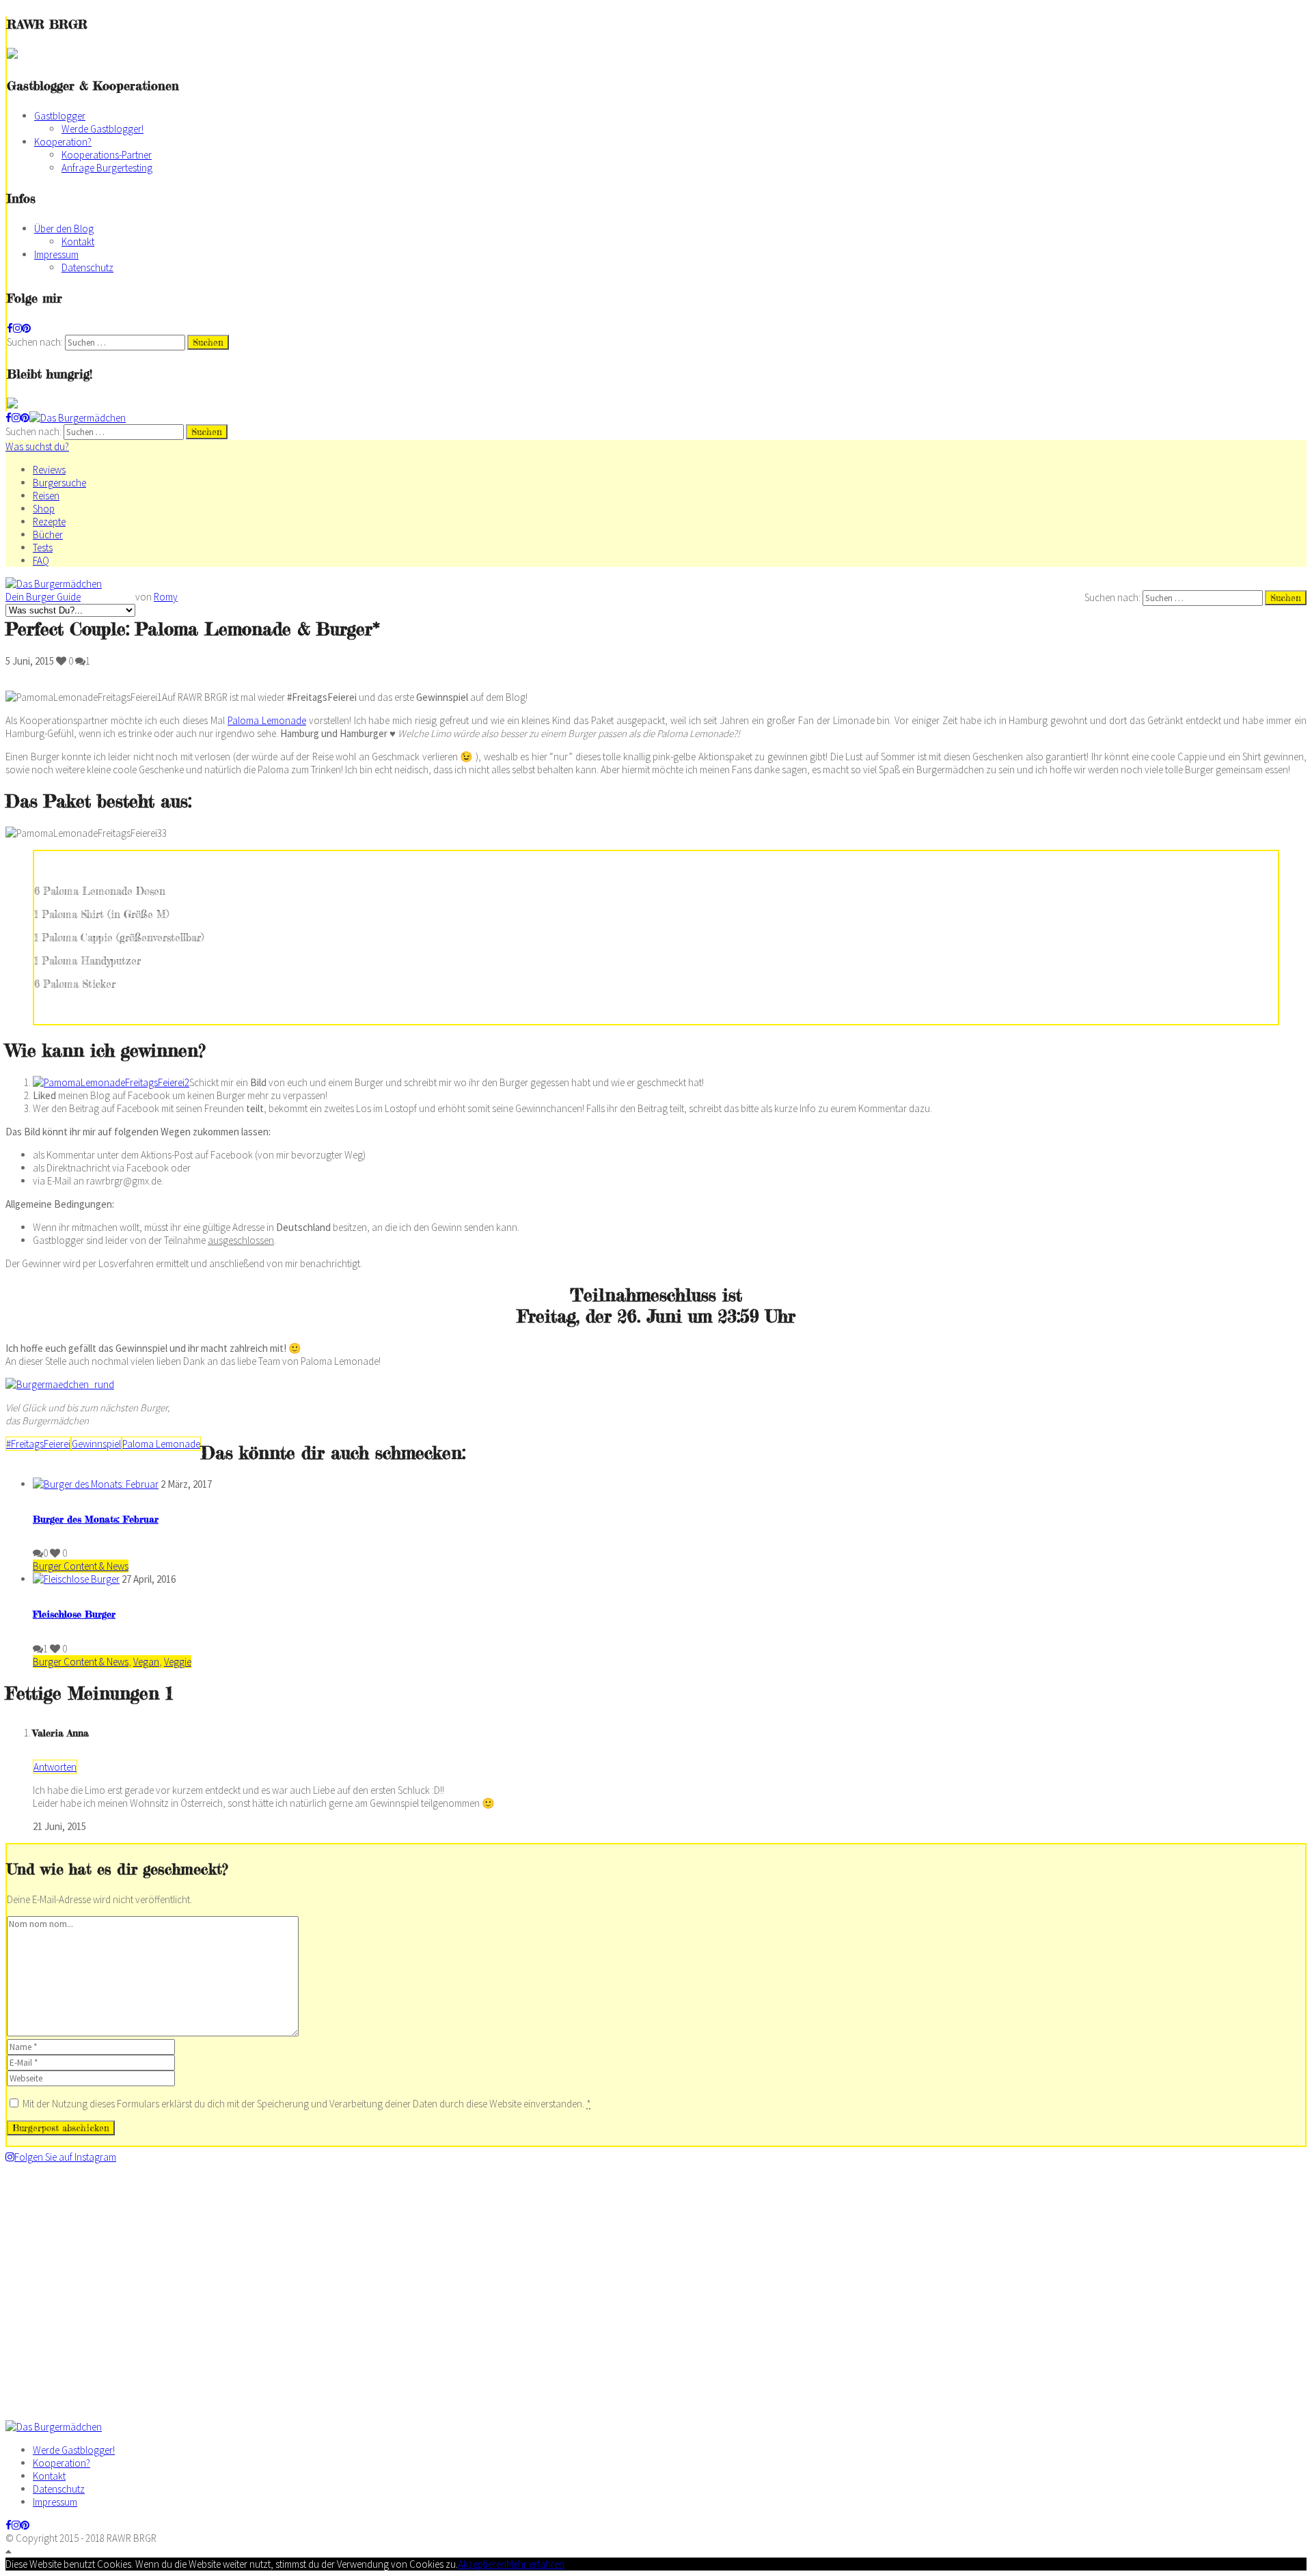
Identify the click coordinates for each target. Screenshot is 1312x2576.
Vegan (146, 1662)
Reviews (49, 470)
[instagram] (17, 328)
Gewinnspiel (96, 1444)
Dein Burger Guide (43, 597)
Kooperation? (63, 142)
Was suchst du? (37, 446)
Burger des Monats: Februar (96, 1519)
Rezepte (49, 522)
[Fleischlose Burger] (76, 1579)
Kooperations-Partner (107, 155)
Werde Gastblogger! (102, 129)
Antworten (55, 1767)
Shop (44, 509)
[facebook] (10, 328)
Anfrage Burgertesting (107, 168)
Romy (166, 597)
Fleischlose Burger (74, 1614)
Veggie (178, 1662)
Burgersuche (59, 483)
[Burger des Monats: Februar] (96, 1484)
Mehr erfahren (535, 2564)
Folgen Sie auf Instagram (65, 2157)
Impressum (56, 254)
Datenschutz (87, 267)
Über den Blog (64, 228)
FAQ (41, 560)
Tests (43, 548)
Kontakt (78, 241)
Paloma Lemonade (267, 720)
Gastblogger (60, 116)
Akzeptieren (482, 2564)
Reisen (46, 496)
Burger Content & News (81, 1566)
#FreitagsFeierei (38, 1444)
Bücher (48, 535)
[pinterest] (26, 328)
